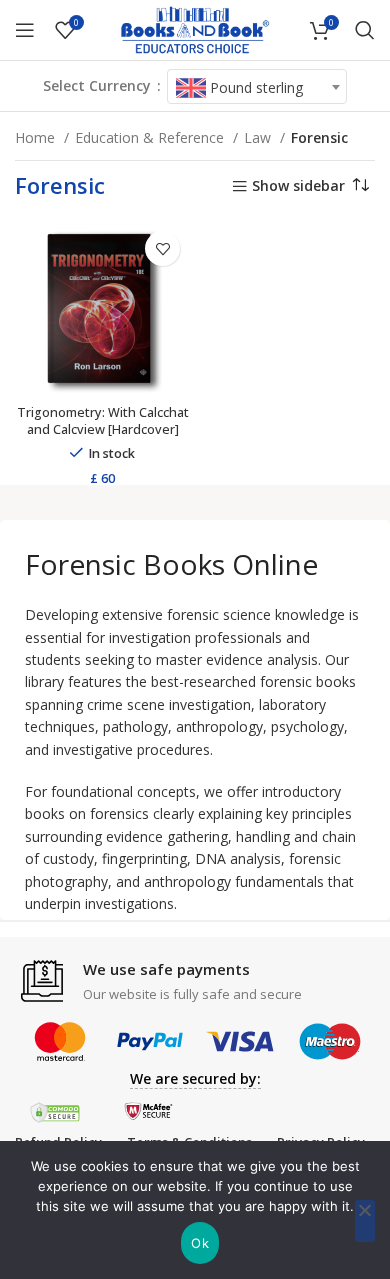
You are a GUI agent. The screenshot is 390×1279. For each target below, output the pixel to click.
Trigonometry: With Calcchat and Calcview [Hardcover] (103, 421)
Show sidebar (298, 186)
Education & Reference (151, 137)
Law (259, 137)
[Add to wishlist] (162, 248)
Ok (200, 1243)
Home (37, 137)
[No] (365, 1221)
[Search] (365, 30)
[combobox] (257, 86)
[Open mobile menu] (25, 30)
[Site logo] (195, 28)
